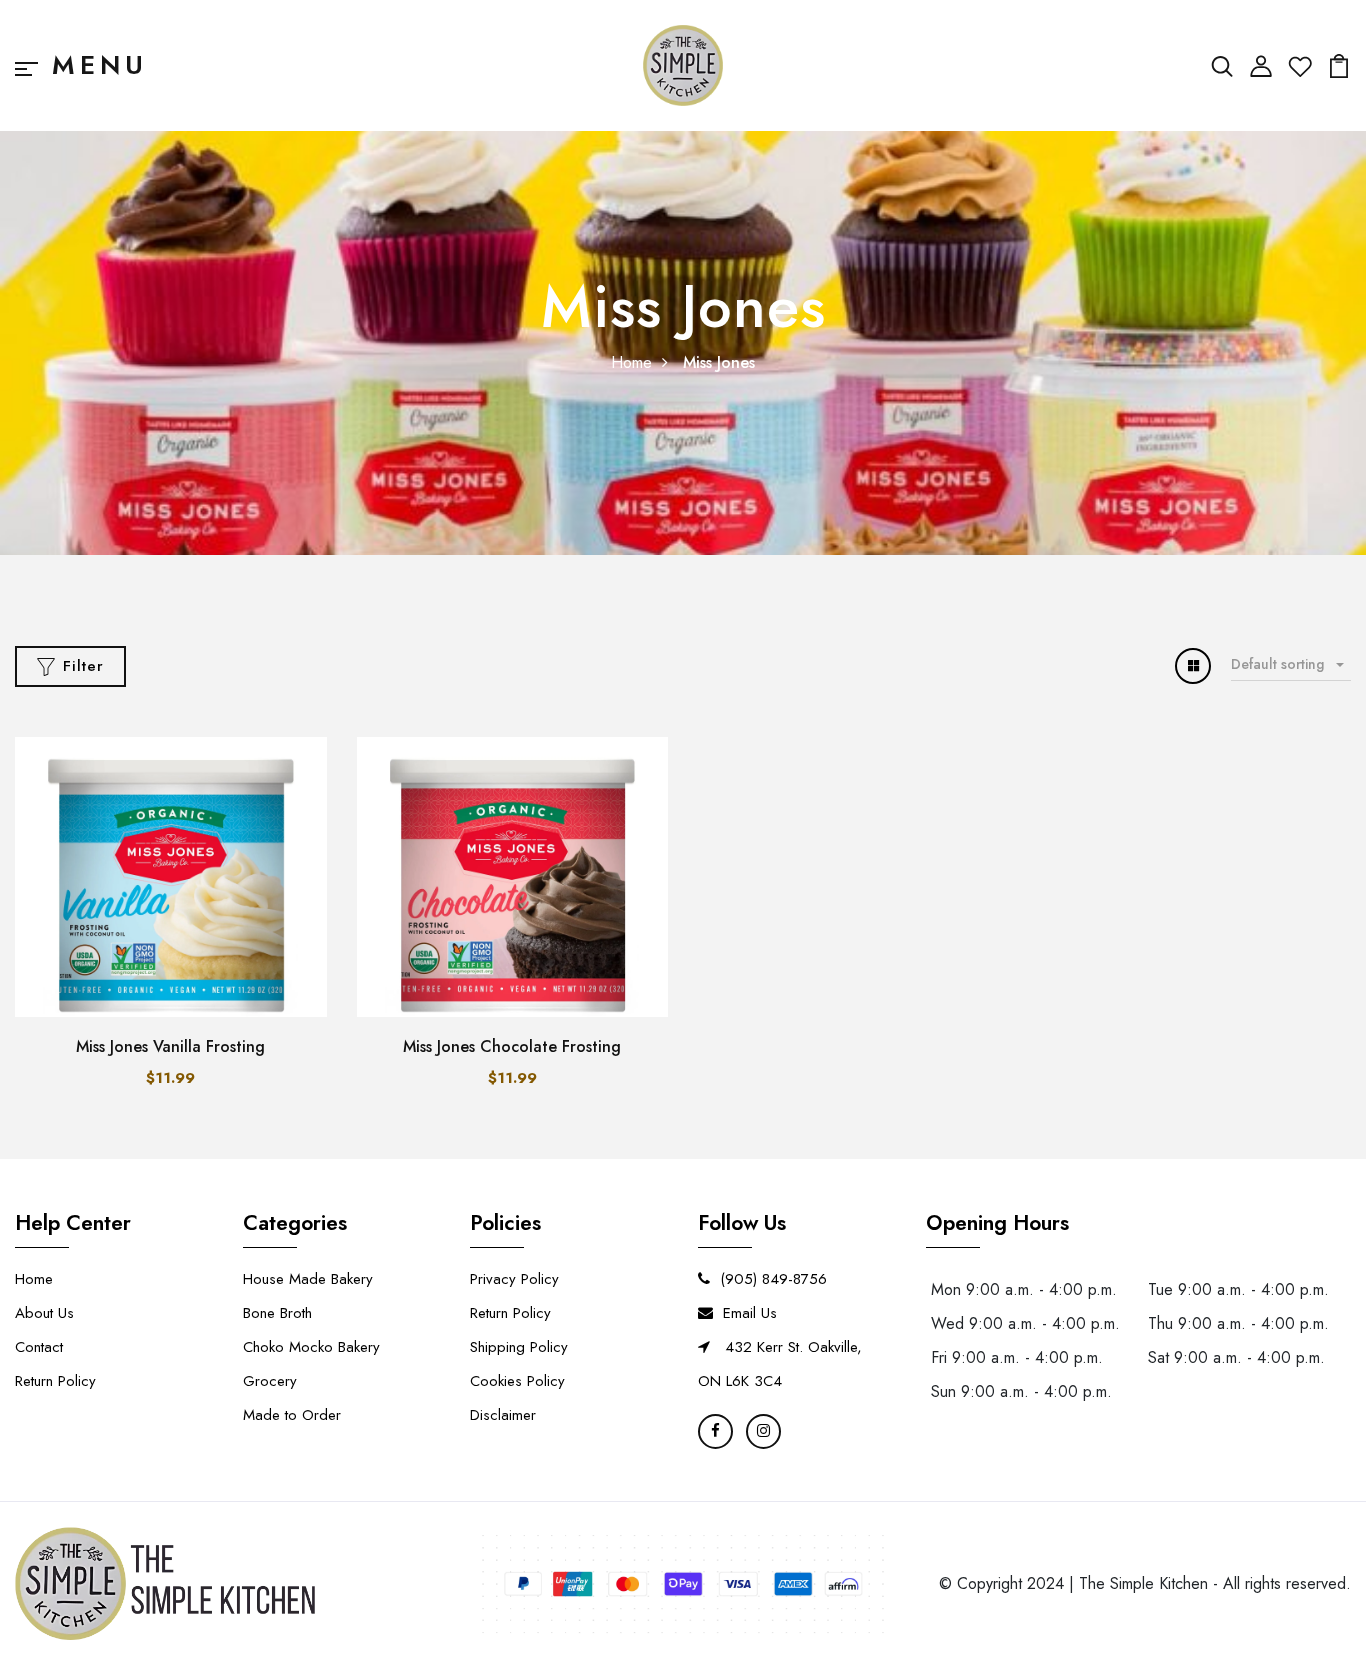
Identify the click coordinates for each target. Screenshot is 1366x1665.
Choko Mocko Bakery (311, 1347)
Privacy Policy (514, 1279)
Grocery (270, 1381)
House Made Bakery (308, 1279)
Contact (39, 1347)
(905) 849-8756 (773, 1279)
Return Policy (55, 1381)
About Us (44, 1313)
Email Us (750, 1313)
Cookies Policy (517, 1381)
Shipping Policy (519, 1347)
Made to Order (292, 1415)
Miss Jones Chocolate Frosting (512, 1046)
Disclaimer (503, 1415)
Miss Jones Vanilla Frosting (170, 1046)
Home (631, 362)
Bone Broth (277, 1313)
